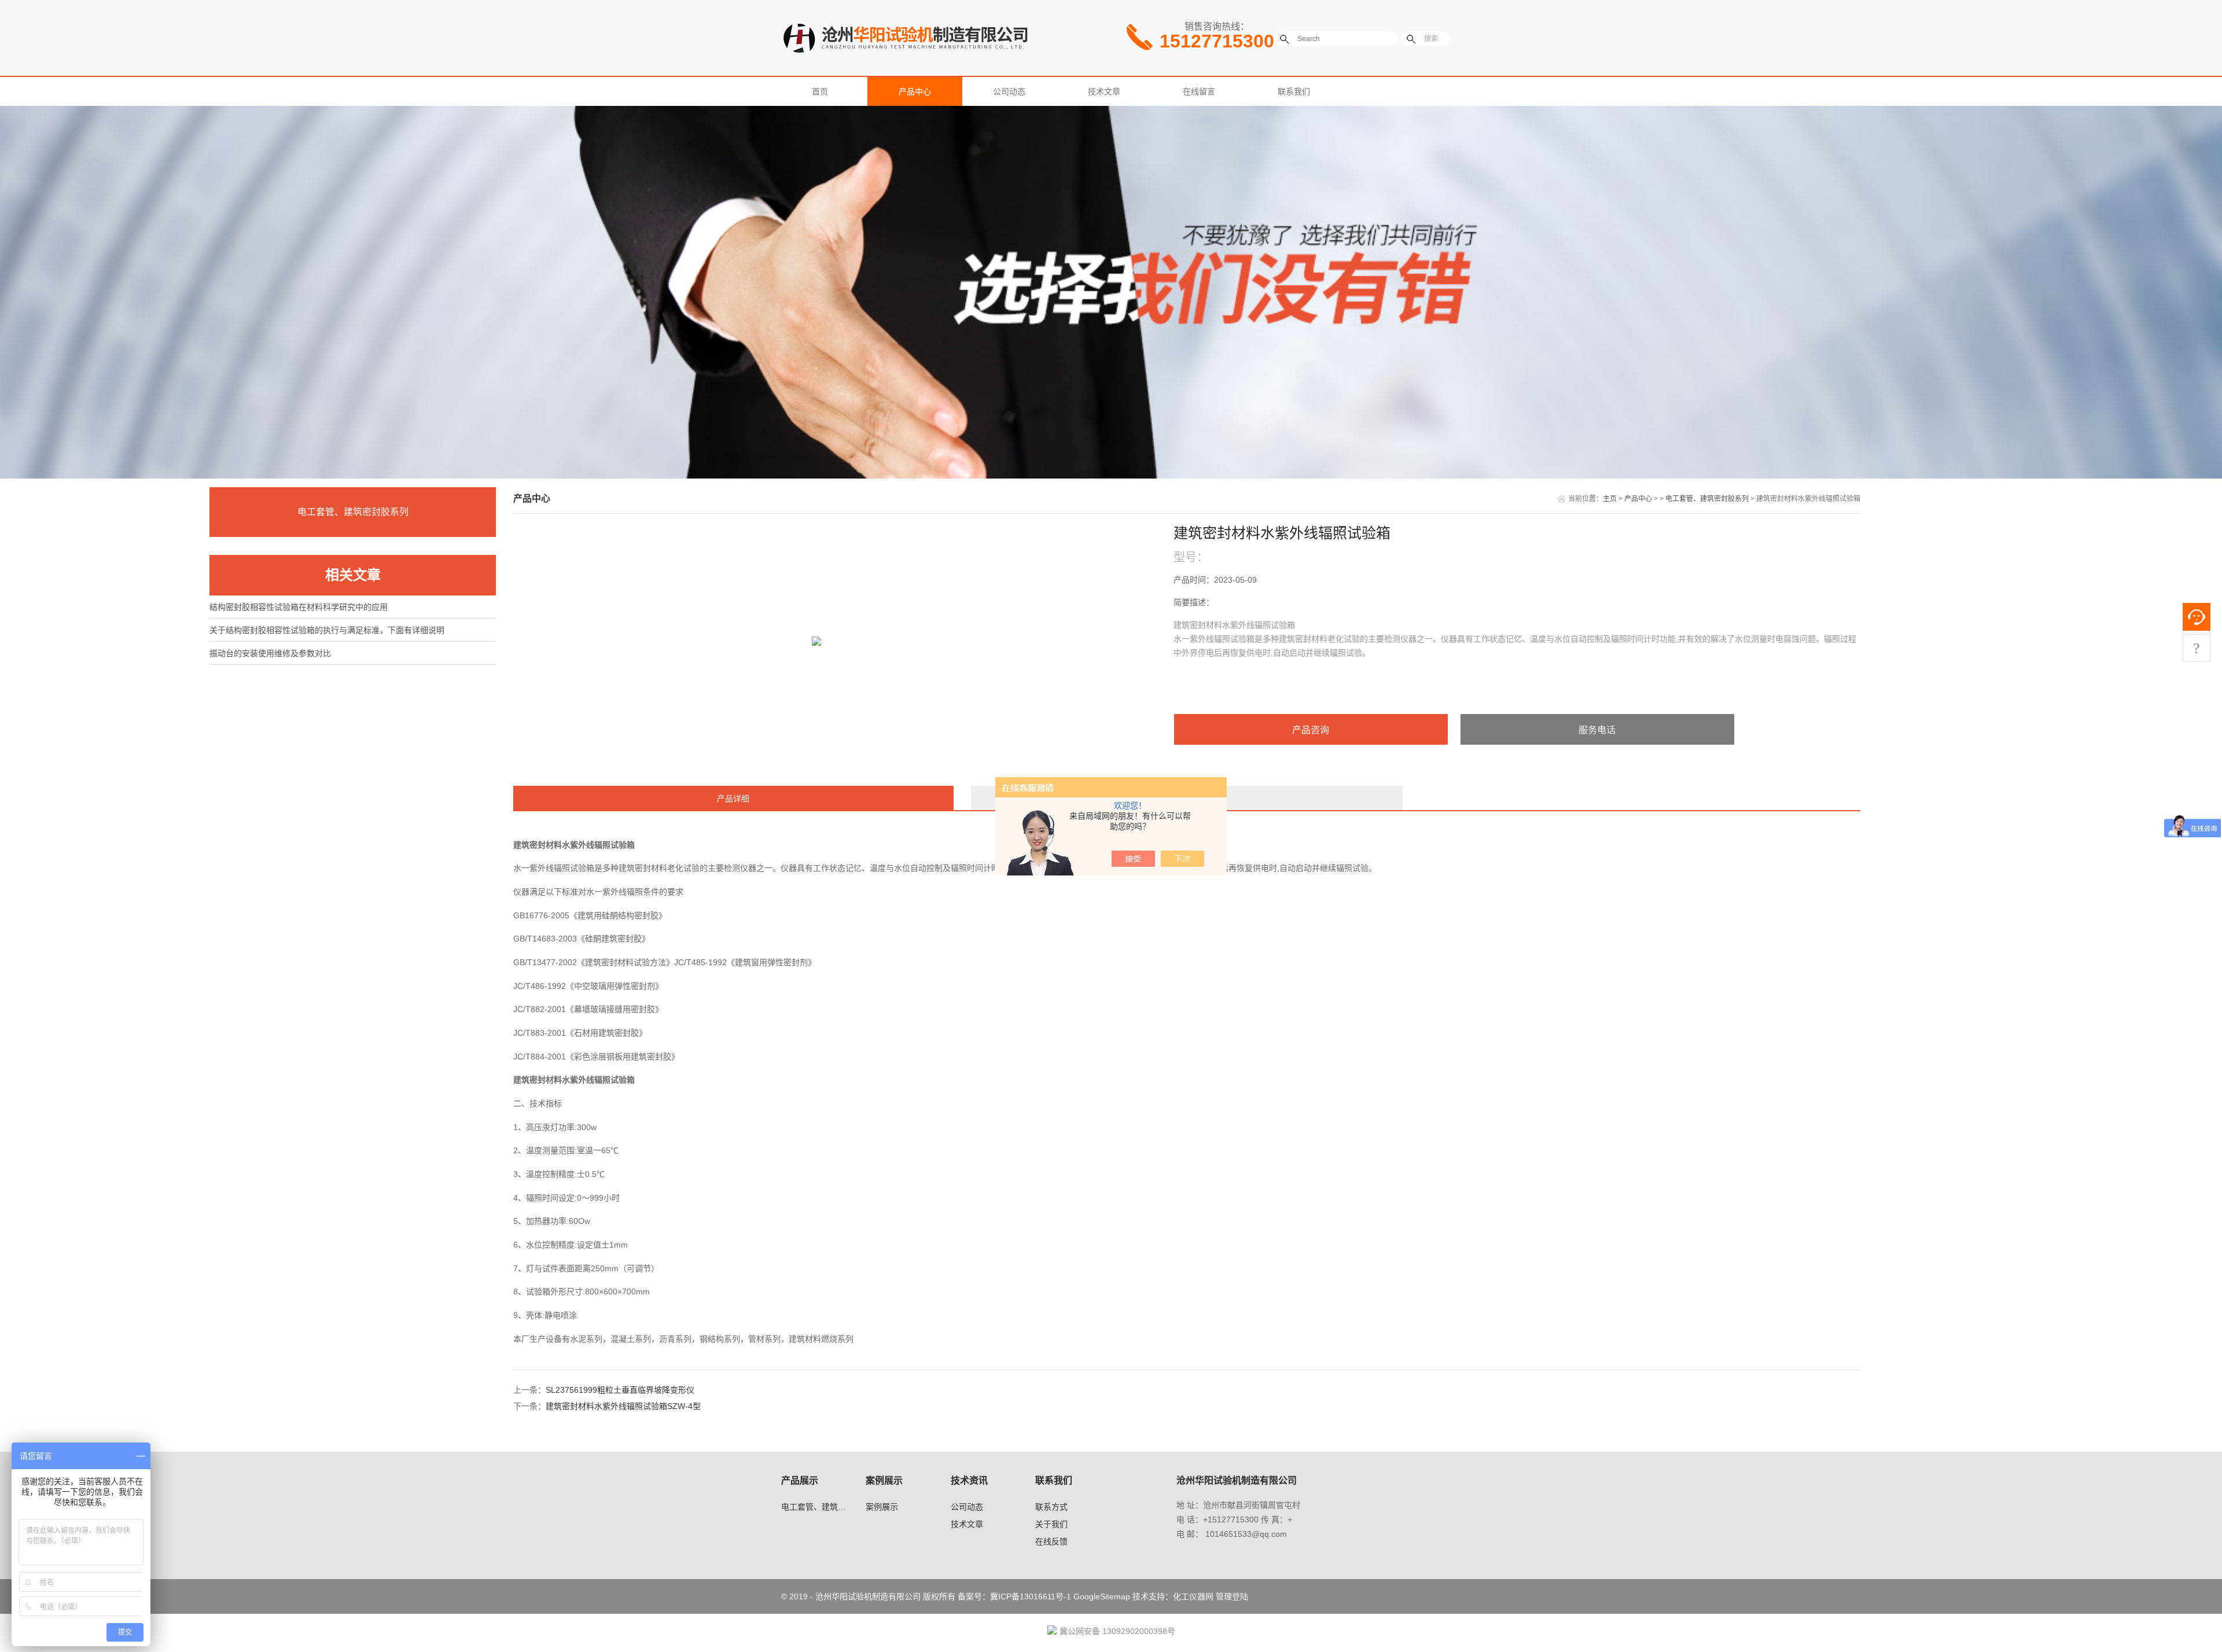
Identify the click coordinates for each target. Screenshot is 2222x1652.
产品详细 (733, 799)
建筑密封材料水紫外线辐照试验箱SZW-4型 (623, 1406)
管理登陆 (1232, 1596)
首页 (820, 91)
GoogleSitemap (1102, 1596)
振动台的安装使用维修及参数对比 (270, 653)
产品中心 (915, 91)
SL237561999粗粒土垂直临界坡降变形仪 (620, 1390)
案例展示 (882, 1507)
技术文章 (1104, 91)
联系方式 (1051, 1507)
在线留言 (1199, 91)
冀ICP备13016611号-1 (1031, 1596)
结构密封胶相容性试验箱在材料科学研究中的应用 (299, 607)
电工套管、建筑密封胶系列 (353, 512)
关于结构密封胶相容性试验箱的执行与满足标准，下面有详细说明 (327, 630)
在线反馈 (1051, 1541)
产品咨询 (1311, 730)
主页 (1610, 499)
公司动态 (1009, 91)
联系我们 (1294, 91)
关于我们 (1051, 1524)
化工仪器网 (1193, 1596)
